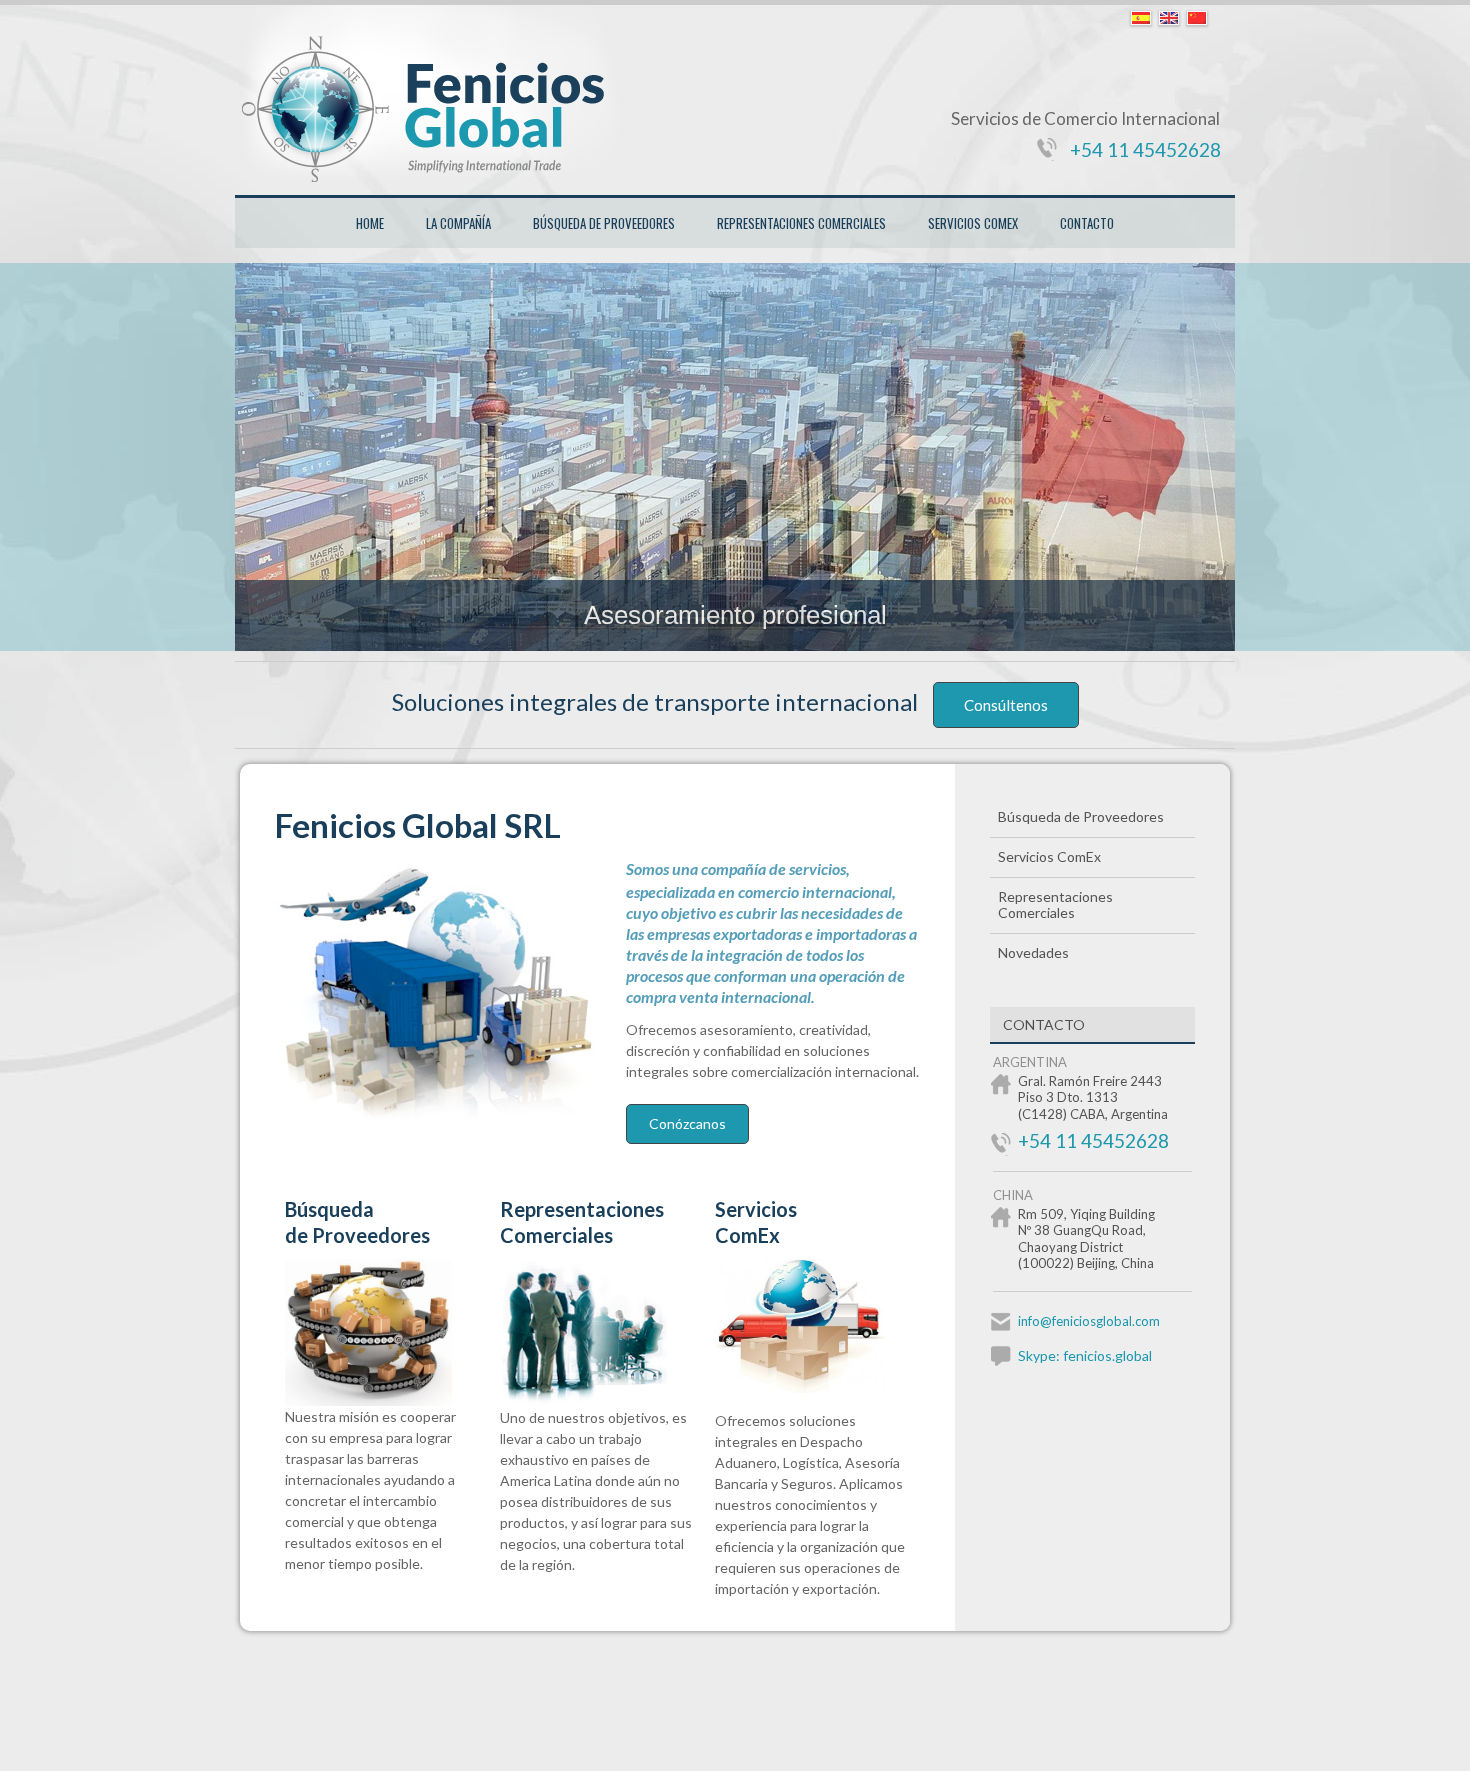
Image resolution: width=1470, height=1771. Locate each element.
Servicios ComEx (973, 223)
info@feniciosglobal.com (1089, 1321)
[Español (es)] (1141, 19)
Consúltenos (1006, 705)
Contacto (1087, 223)
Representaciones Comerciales (801, 223)
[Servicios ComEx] (812, 1387)
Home (370, 223)
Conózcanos (687, 1123)
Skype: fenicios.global (1085, 1355)
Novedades (1033, 952)
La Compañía (458, 223)
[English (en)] (1169, 19)
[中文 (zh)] (1197, 19)
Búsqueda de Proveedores (604, 223)
